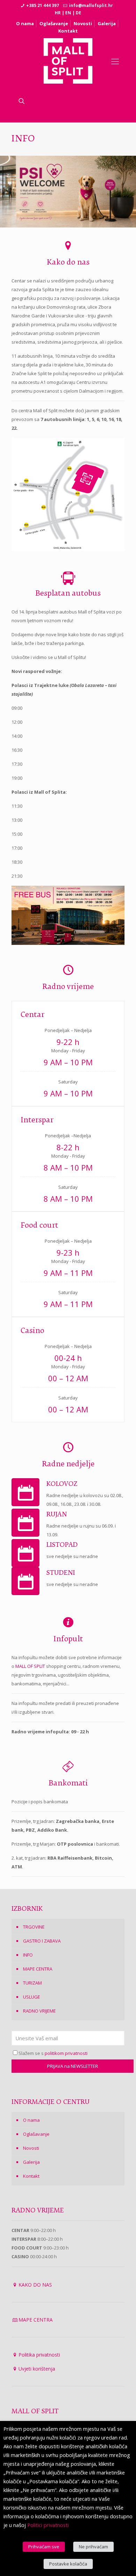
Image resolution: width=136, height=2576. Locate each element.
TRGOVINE (34, 1927)
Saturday (68, 1082)
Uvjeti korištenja (37, 2369)
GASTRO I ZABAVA (42, 1941)
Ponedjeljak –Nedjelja (68, 1136)
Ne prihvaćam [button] (93, 2547)
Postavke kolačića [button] (68, 2564)
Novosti (83, 23)
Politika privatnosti (39, 2355)
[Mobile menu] (115, 61)
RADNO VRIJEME (39, 2011)
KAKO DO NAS (35, 2285)
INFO (28, 1955)
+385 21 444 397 (43, 5)
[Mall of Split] (68, 61)
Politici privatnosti (48, 2525)
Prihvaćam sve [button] (44, 2547)
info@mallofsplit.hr (91, 5)
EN (68, 13)
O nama (25, 23)
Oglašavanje (54, 23)
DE (78, 13)
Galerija (107, 23)
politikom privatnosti (66, 2053)
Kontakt (68, 31)
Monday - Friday (68, 1051)
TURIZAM (32, 1983)
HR (58, 13)
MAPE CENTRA (38, 1969)
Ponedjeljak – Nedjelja (68, 1030)
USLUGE (32, 1997)
